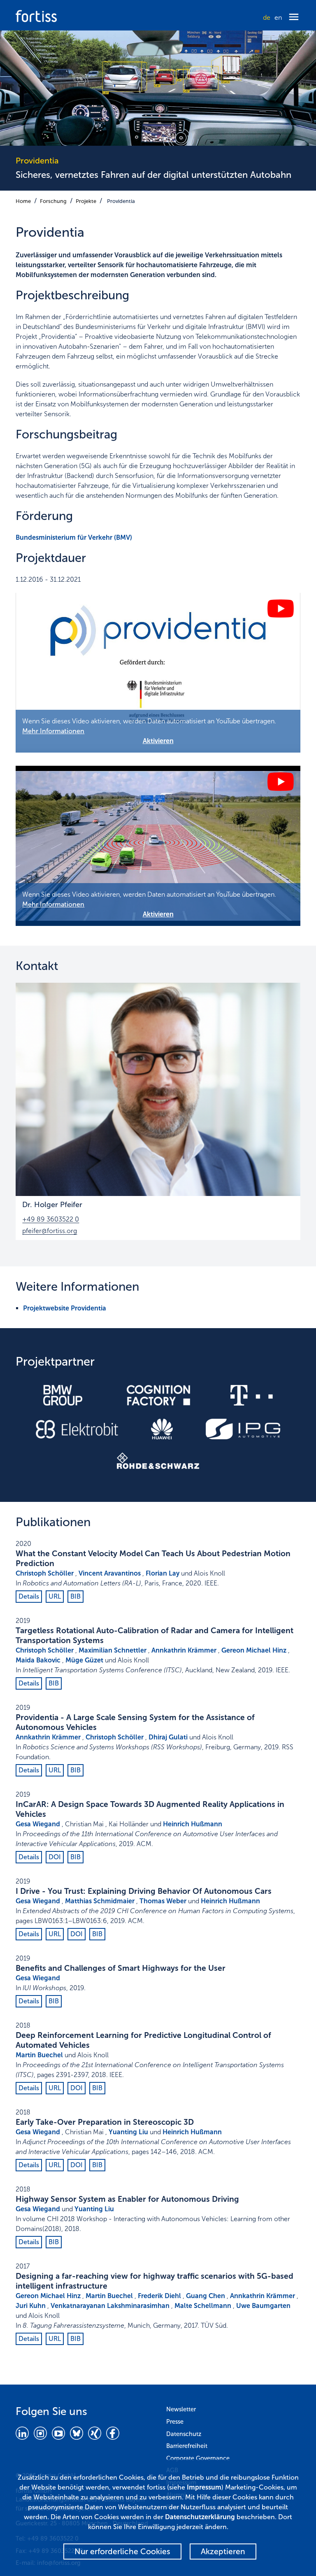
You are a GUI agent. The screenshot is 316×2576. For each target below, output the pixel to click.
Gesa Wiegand (38, 1824)
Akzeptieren (223, 2552)
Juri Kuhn (31, 2306)
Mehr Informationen (53, 731)
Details (29, 1596)
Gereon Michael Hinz (254, 1650)
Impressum (204, 2487)
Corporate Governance (198, 2458)
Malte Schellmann (203, 2306)
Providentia (121, 201)
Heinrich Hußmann (193, 1824)
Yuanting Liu (128, 2132)
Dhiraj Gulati (168, 1737)
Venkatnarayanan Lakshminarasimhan (110, 2306)
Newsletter (181, 2409)
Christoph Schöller (45, 1573)
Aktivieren (158, 741)
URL (55, 1596)
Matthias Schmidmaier (100, 1901)
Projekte (86, 201)
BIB (76, 1596)
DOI (55, 1857)
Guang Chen (206, 2296)
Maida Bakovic (38, 1660)
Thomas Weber (163, 1901)
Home (23, 201)
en (278, 17)
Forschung (53, 201)
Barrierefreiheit (187, 2446)
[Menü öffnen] (294, 17)
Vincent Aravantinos (110, 1573)
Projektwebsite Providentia (65, 1308)
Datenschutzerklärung (200, 2517)
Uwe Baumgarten (263, 2306)
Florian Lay (163, 1573)
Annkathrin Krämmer (184, 1650)
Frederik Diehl (159, 2296)
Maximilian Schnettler (113, 1650)
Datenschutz (184, 2434)
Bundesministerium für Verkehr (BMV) (74, 537)
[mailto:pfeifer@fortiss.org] (158, 1089)
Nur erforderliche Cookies (122, 2552)
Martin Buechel (39, 2055)
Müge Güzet (84, 1660)
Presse (175, 2422)
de (267, 17)
